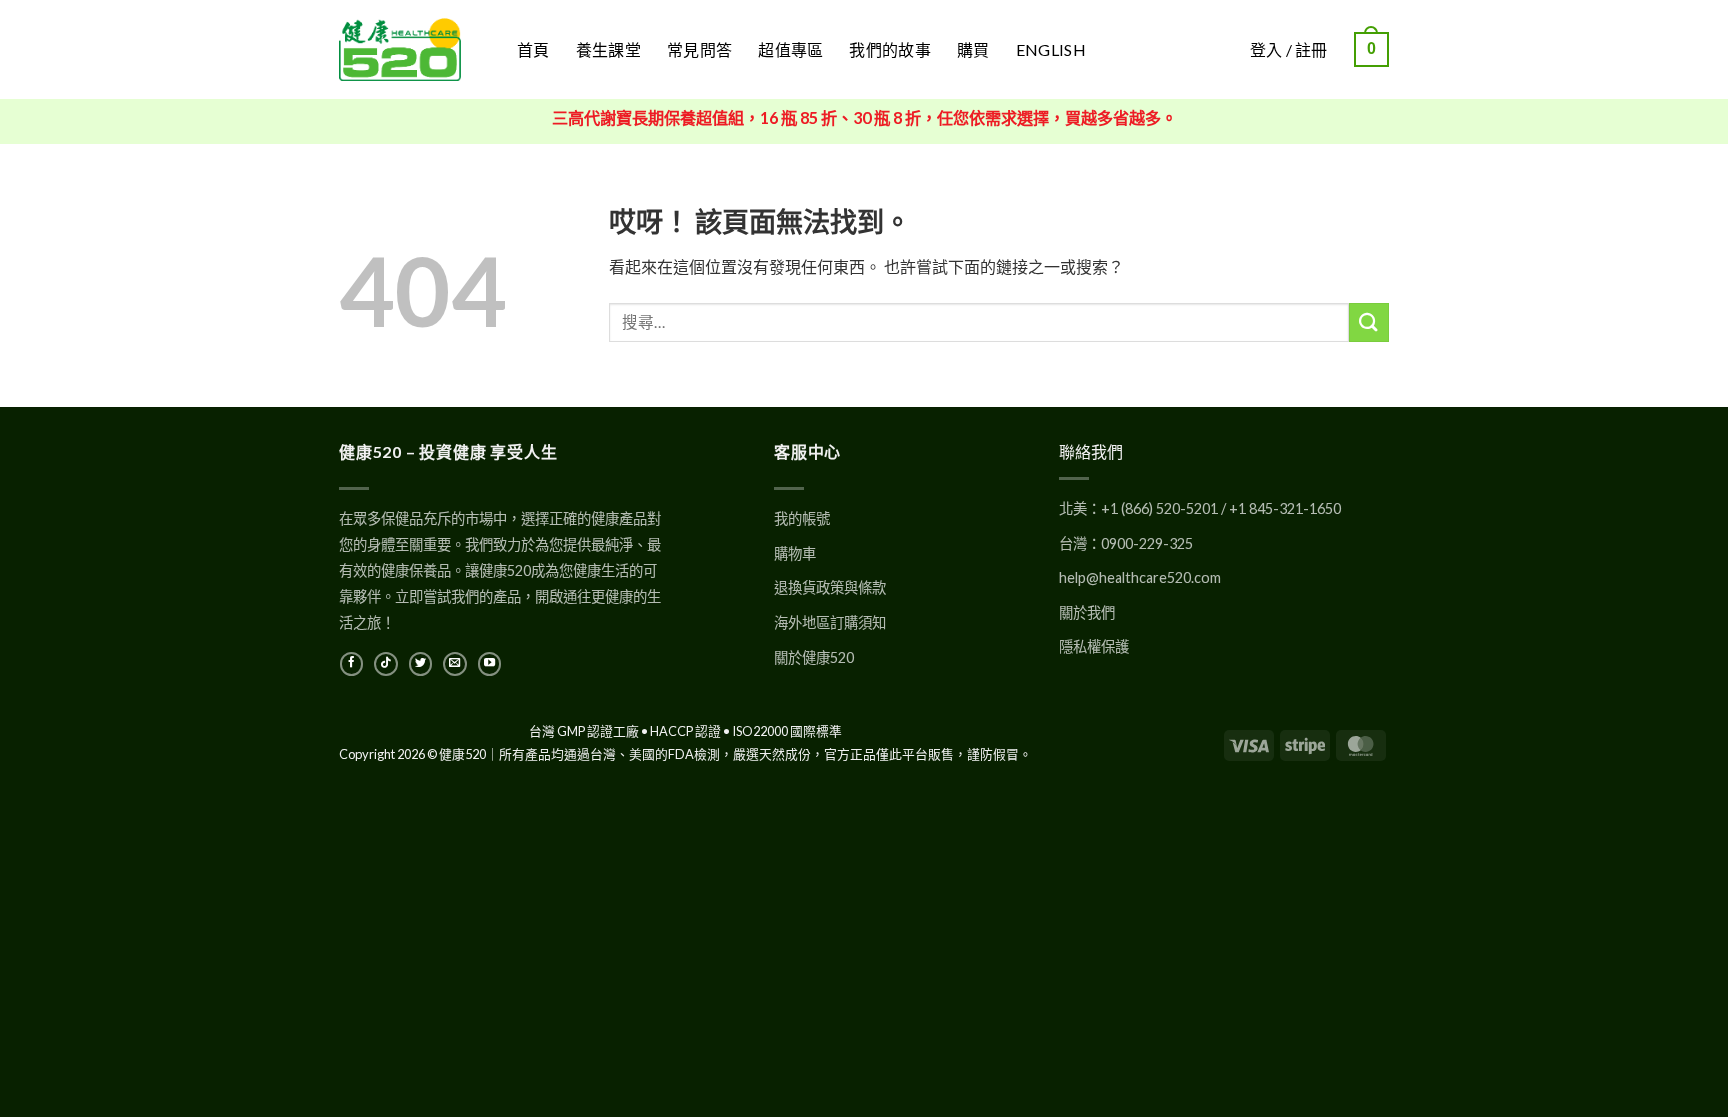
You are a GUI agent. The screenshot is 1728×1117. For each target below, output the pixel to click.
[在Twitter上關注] (420, 664)
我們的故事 (890, 49)
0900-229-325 (1147, 543)
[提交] (1369, 322)
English (1051, 49)
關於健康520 (814, 657)
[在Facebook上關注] (351, 664)
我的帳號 (802, 518)
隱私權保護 (1094, 646)
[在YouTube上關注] (489, 664)
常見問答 (699, 49)
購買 (973, 49)
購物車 (795, 553)
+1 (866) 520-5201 (1159, 508)
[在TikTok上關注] (385, 664)
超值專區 (790, 49)
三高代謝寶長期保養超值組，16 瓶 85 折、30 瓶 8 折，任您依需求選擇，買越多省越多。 (864, 117)
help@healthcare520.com (1140, 577)
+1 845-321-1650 (1285, 508)
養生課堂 (608, 49)
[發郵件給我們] (454, 664)
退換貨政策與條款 (830, 587)
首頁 (533, 49)
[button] (1371, 49)
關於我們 (1087, 612)
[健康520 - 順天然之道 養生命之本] (413, 49)
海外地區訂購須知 (830, 622)
